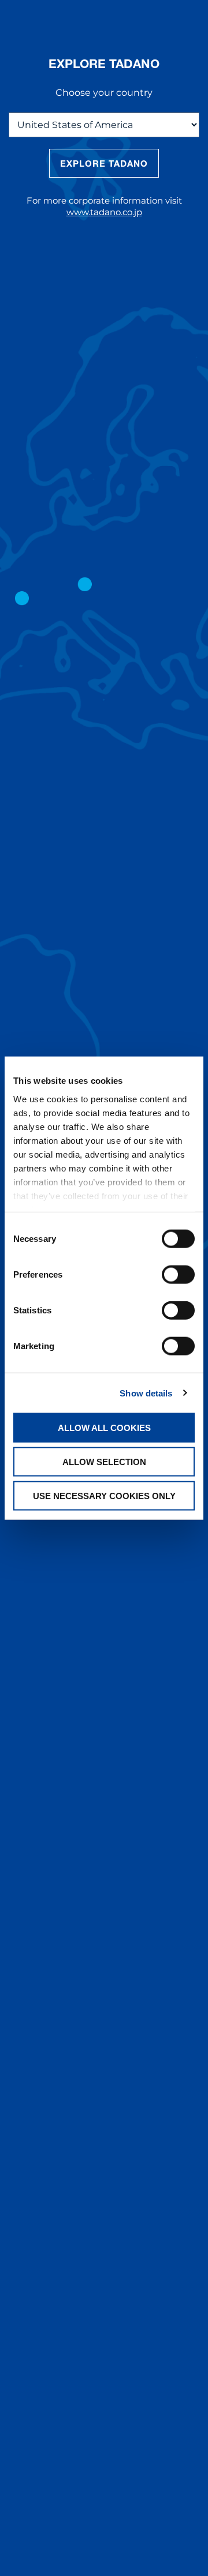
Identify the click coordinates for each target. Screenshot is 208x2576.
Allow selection (104, 1461)
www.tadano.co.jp (104, 212)
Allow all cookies (104, 1428)
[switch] (178, 1275)
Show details (146, 1393)
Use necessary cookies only (104, 1495)
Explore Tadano (104, 163)
